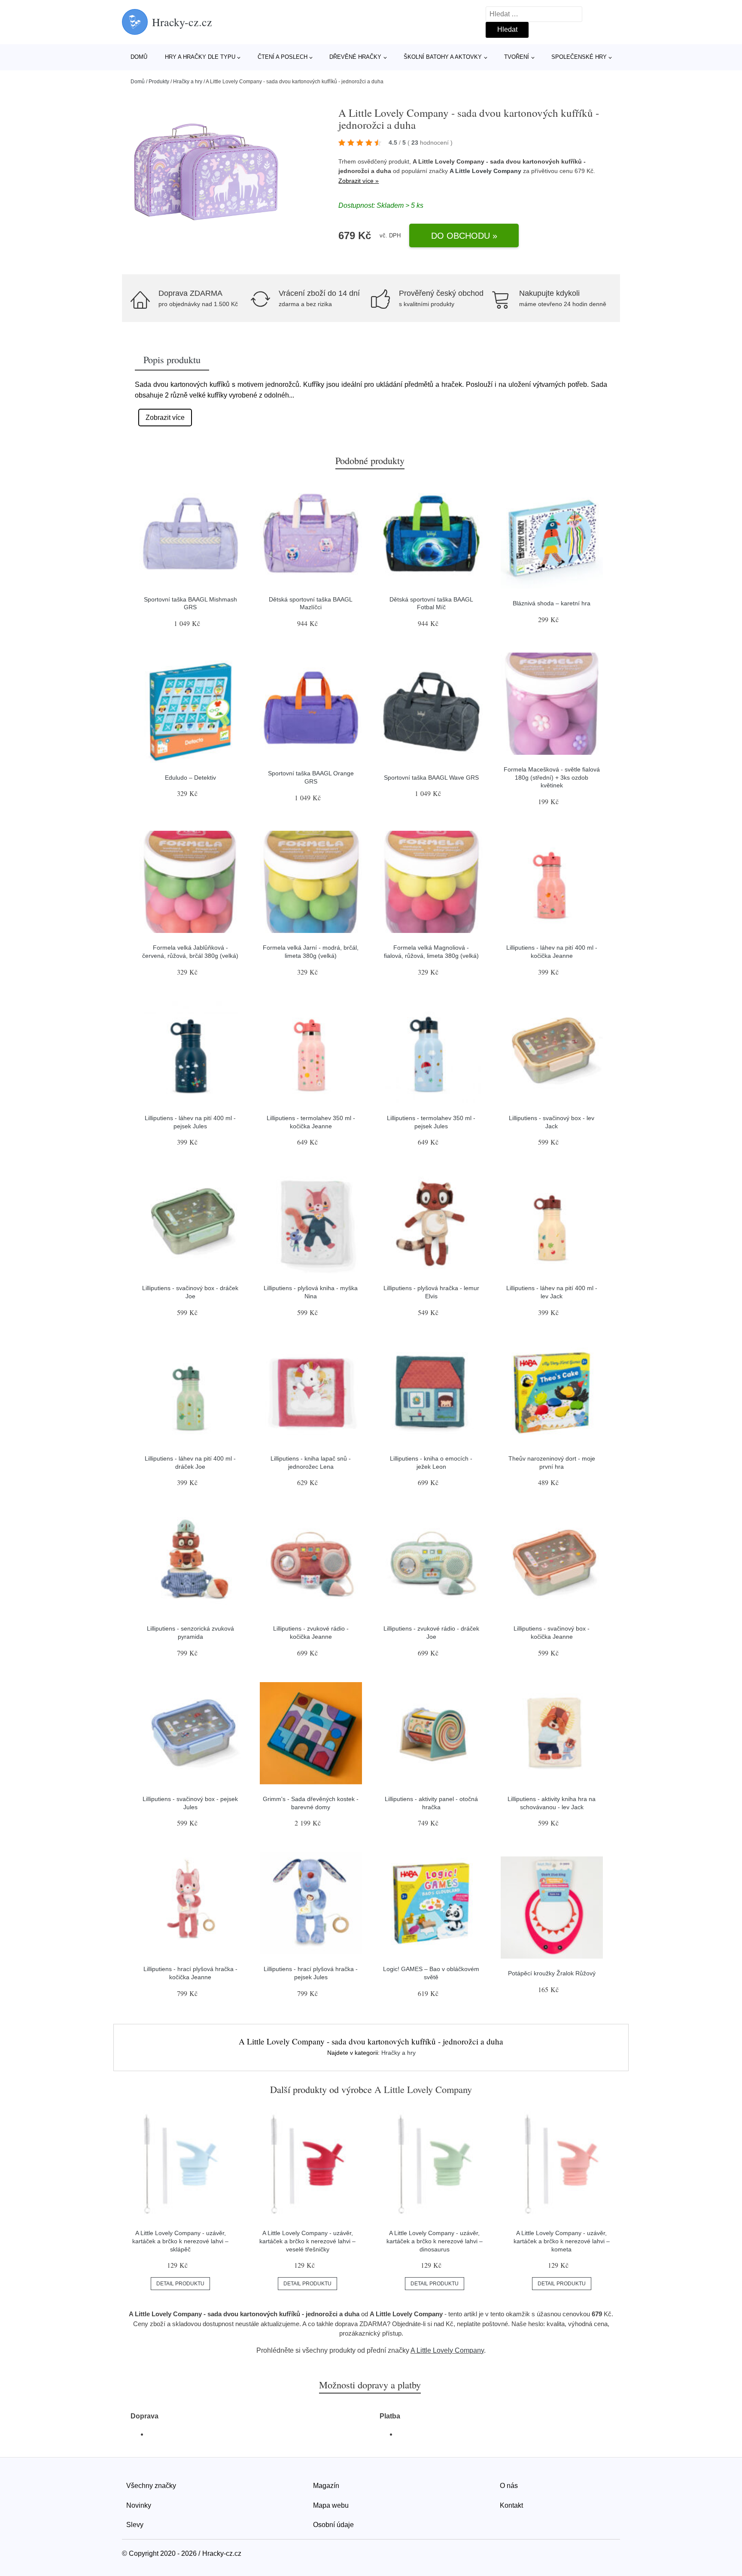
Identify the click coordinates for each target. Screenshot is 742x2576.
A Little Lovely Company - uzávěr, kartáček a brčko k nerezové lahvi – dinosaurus (435, 2241)
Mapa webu (331, 2505)
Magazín (326, 2486)
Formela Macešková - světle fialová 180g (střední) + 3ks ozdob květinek (552, 777)
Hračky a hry (188, 82)
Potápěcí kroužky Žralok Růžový (552, 1973)
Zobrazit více (165, 418)
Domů (139, 57)
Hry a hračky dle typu (200, 57)
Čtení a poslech (283, 57)
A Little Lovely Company (485, 171)
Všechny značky (151, 2486)
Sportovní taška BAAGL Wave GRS (431, 778)
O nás (509, 2486)
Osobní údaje (333, 2525)
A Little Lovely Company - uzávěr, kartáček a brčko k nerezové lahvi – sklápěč (180, 2241)
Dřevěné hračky (355, 57)
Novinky (139, 2505)
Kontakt (511, 2505)
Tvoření (517, 57)
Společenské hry (579, 57)
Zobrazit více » (359, 181)
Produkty (159, 82)
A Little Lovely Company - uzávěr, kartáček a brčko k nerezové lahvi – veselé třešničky (307, 2241)
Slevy (135, 2525)
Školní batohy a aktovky (443, 57)
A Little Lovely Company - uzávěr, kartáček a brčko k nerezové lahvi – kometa (562, 2241)
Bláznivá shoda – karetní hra (552, 603)
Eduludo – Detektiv (190, 778)
